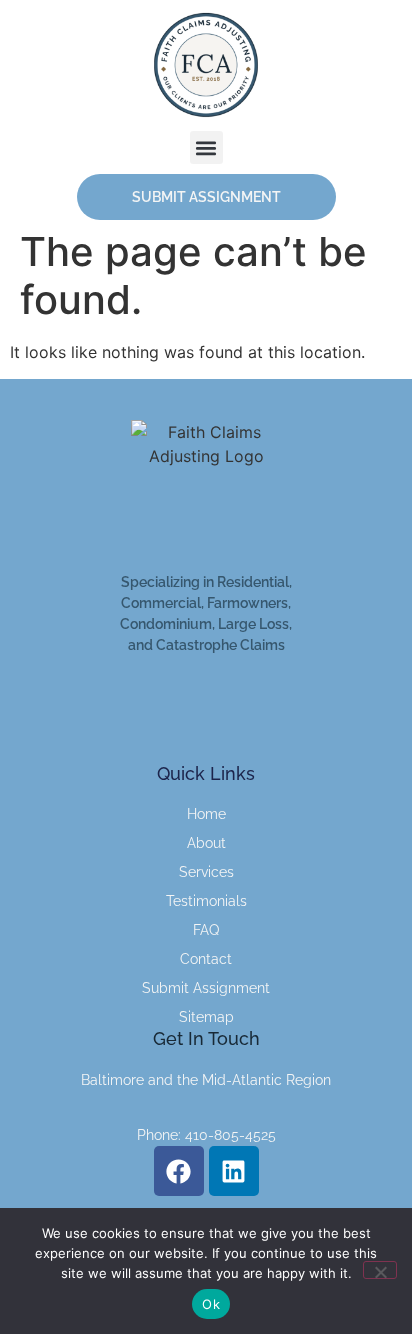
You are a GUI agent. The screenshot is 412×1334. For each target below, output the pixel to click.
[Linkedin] (234, 1171)
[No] (380, 1270)
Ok (211, 1304)
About (206, 843)
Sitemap (206, 1017)
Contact (206, 959)
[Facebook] (179, 1171)
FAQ (206, 930)
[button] (206, 147)
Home (206, 814)
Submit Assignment (206, 988)
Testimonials (206, 901)
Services (206, 872)
